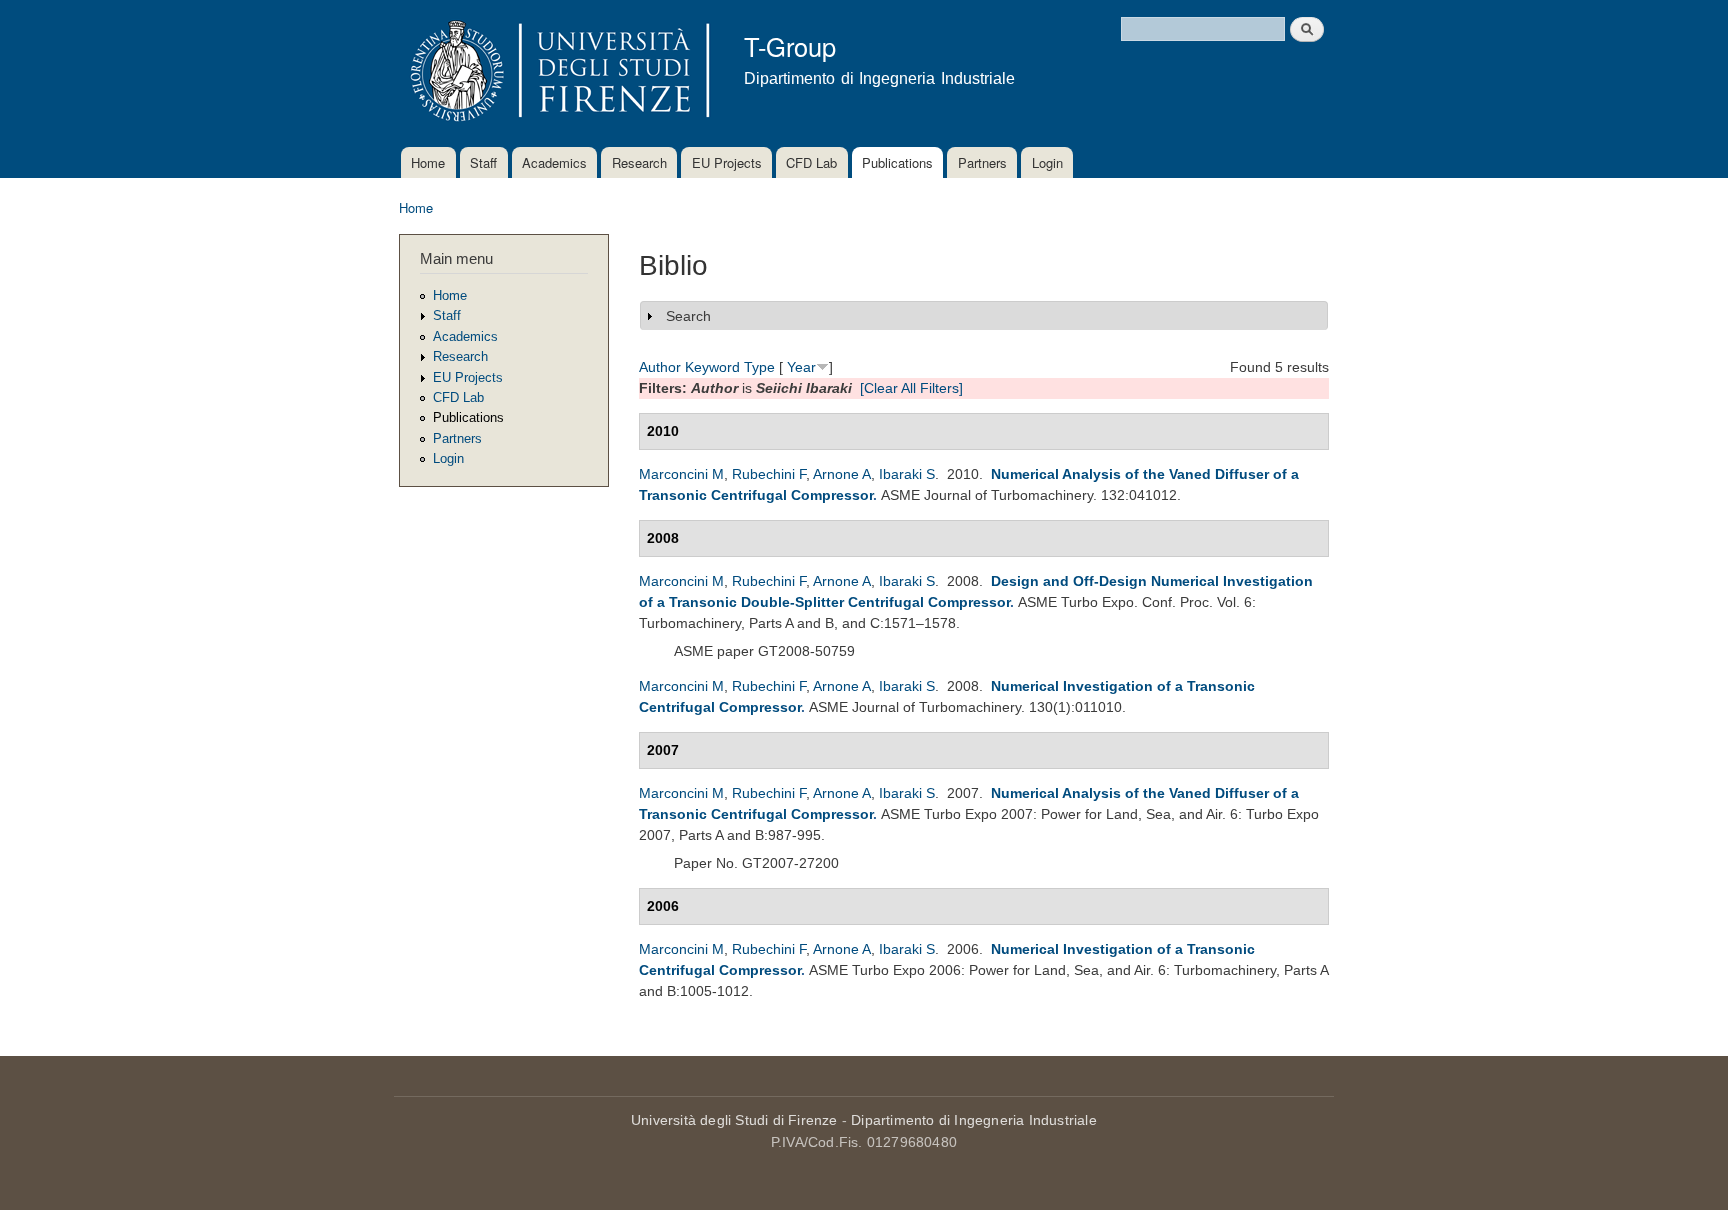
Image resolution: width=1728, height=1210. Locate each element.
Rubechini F (769, 474)
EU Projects (727, 162)
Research (639, 162)
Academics (554, 162)
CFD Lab (811, 162)
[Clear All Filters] (911, 388)
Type (759, 367)
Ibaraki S (907, 474)
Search (688, 316)
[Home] (556, 73)
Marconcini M (681, 474)
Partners (982, 162)
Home (428, 162)
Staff (483, 162)
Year (801, 367)
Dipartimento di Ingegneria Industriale (974, 1120)
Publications (897, 162)
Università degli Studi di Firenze (734, 1120)
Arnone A (842, 474)
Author (660, 367)
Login (1047, 162)
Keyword (712, 367)
